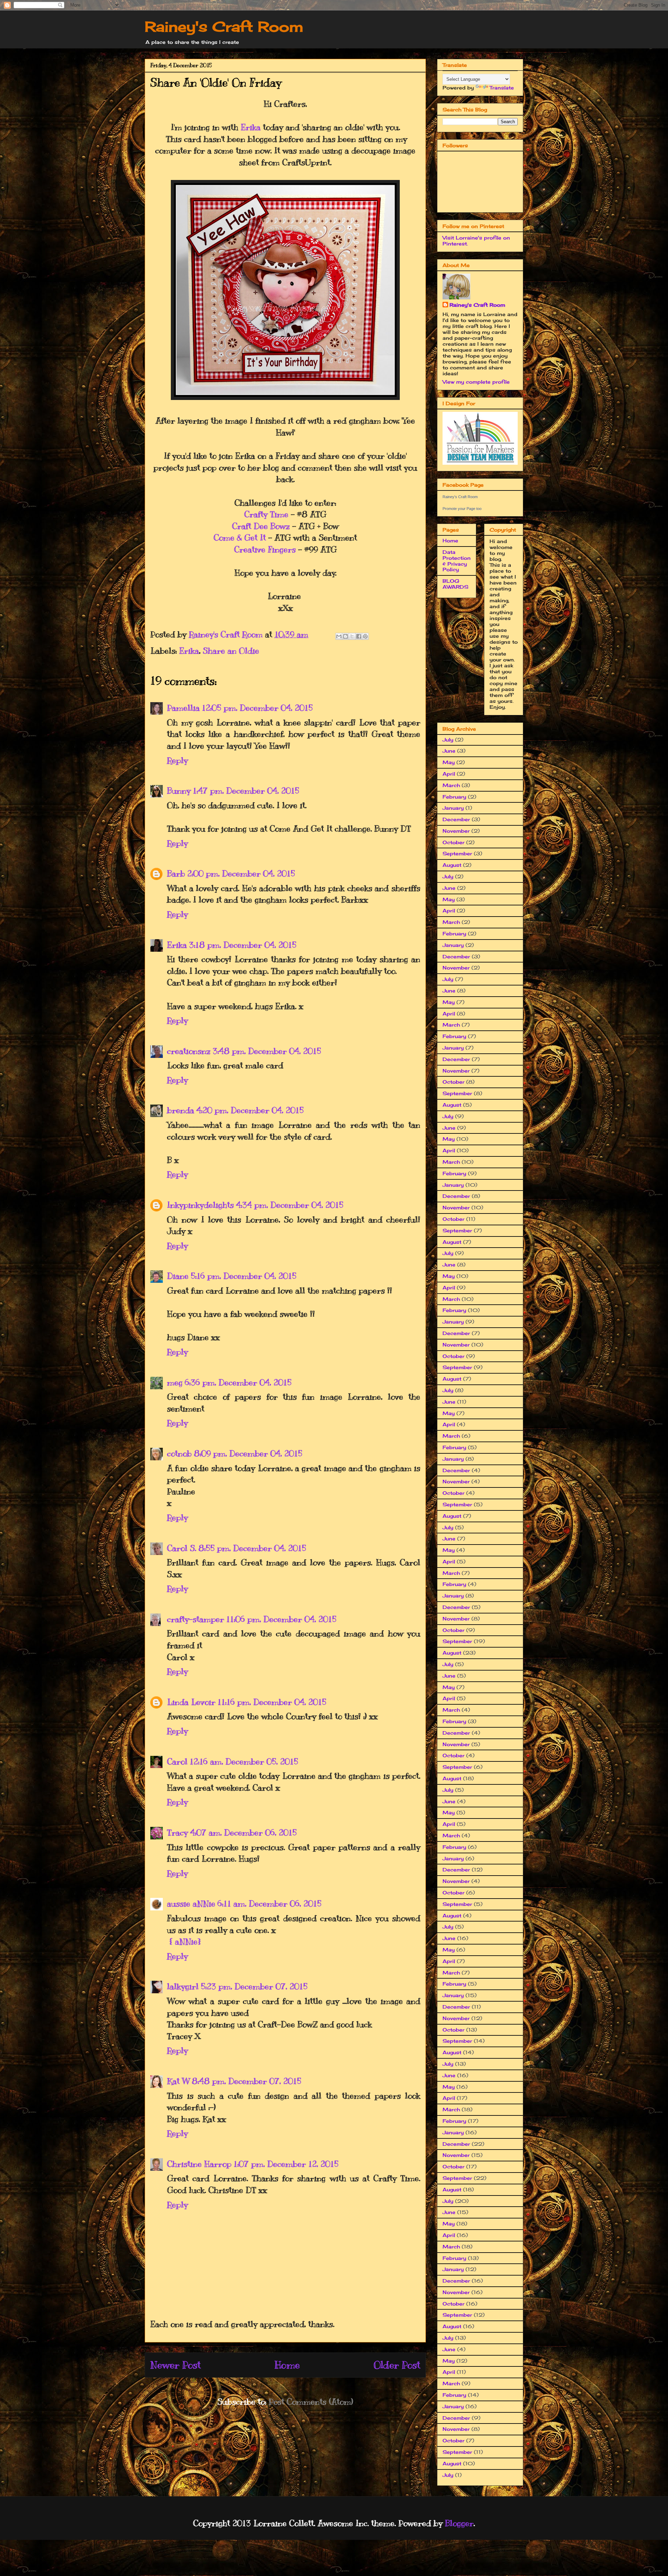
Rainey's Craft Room (224, 27)
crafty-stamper (196, 1619)
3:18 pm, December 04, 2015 (243, 945)
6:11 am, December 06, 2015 (269, 1903)
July (448, 740)
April (449, 774)
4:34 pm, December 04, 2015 (290, 1205)
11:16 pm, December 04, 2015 (272, 1702)
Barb (176, 873)
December (456, 819)
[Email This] (339, 636)
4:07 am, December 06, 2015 (243, 1832)
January (453, 808)
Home (287, 2365)
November (456, 831)
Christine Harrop (199, 2164)
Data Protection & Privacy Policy (457, 561)
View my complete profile (476, 382)
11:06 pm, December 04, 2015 (281, 1619)
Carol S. (182, 1548)
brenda (181, 1110)
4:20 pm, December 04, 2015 (250, 1110)
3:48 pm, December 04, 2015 (267, 1051)
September (457, 853)
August (452, 865)
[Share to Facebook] (359, 636)
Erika (251, 127)
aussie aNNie (191, 1903)
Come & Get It (240, 537)
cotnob (179, 1453)
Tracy (177, 1832)
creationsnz (189, 1051)
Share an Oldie (231, 651)
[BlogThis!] (345, 636)
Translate (502, 88)
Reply (177, 760)
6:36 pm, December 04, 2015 (238, 1382)
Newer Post (176, 2365)
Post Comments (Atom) (311, 2402)
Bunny (179, 791)
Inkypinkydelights (200, 1205)
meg (175, 1382)
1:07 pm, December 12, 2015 (286, 2164)
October (454, 842)
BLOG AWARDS (455, 584)
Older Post (397, 2365)
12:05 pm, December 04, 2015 (257, 708)
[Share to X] (352, 636)
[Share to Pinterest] (365, 636)
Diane (178, 1276)
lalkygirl (183, 1986)
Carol (177, 1761)
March (451, 785)
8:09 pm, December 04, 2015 (248, 1453)
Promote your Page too (462, 509)
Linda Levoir (191, 1702)
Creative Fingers (265, 549)
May (449, 762)
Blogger (459, 2523)
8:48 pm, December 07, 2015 (246, 2081)
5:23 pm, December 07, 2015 (254, 1986)
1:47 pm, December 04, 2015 (246, 791)
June (449, 751)
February (454, 797)
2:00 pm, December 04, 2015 (241, 873)
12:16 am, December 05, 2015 (244, 1761)
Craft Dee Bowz (261, 526)
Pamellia (183, 708)
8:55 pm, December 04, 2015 (252, 1548)
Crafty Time (266, 514)
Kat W (178, 2081)
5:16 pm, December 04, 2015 (244, 1276)
